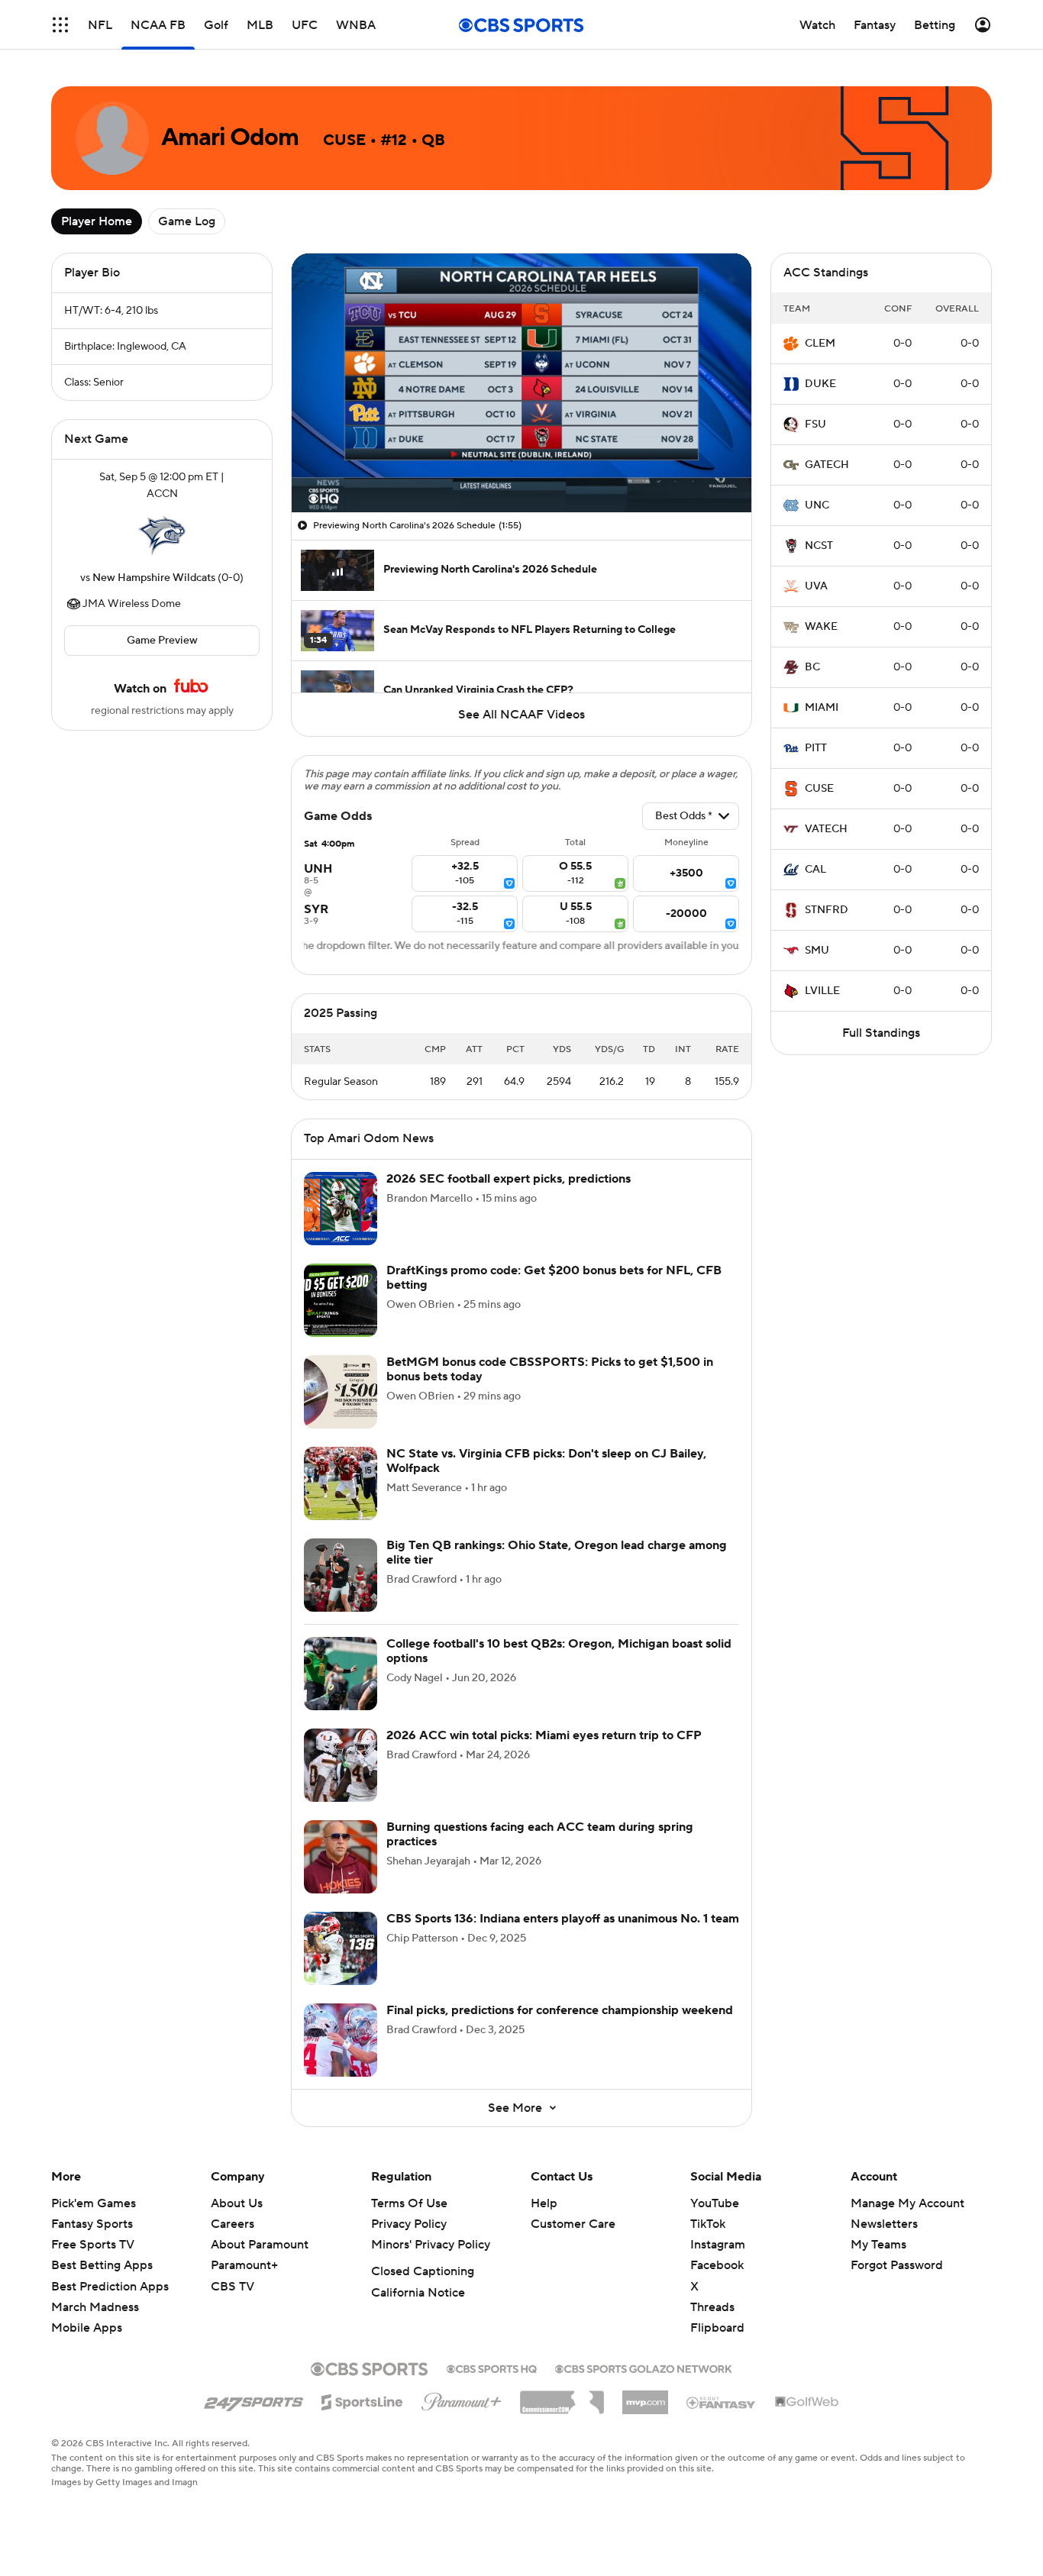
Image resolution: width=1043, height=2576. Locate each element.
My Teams (878, 2245)
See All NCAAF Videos (521, 715)
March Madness (95, 2307)
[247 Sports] (253, 2400)
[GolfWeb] (807, 2403)
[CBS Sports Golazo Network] (644, 2368)
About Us (237, 2203)
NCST (819, 546)
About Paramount (260, 2245)
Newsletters (884, 2224)
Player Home (97, 221)
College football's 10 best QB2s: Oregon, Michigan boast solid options (559, 1651)
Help (544, 2203)
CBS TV (232, 2287)
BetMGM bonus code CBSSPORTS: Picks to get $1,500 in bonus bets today (550, 1369)
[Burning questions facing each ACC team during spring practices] (341, 1857)
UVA (816, 586)
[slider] (521, 468)
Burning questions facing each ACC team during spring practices (540, 1834)
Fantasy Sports (92, 2224)
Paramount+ (244, 2265)
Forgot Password (897, 2265)
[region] (521, 383)
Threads (712, 2307)
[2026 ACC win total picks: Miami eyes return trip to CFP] (341, 1765)
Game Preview (162, 641)
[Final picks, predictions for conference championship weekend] (341, 2040)
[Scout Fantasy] (722, 2402)
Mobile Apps (87, 2328)
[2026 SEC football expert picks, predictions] (341, 1209)
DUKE (820, 384)
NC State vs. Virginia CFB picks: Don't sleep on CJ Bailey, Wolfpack (546, 1461)
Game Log (187, 221)
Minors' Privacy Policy (431, 2245)
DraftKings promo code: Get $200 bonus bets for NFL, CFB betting (554, 1278)
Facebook (717, 2265)
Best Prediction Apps (110, 2287)
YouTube (715, 2203)
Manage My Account (907, 2203)
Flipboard (717, 2328)
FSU (815, 424)
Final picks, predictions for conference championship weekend (560, 2010)
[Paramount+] (462, 2399)
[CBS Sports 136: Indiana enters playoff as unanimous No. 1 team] (341, 1948)
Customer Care (573, 2224)
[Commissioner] (562, 2397)
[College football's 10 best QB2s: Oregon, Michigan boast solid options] (341, 1674)
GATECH (827, 465)
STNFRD (827, 910)
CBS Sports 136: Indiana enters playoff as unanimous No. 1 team (563, 1919)
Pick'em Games (94, 2203)
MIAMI (822, 708)
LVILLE (822, 991)
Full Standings (881, 1033)
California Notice (418, 2293)
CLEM (820, 344)
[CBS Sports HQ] (492, 2368)
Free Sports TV (93, 2245)
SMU (817, 951)
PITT (816, 748)
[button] (60, 25)
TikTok (708, 2224)
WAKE (821, 627)
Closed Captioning (423, 2271)
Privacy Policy (409, 2224)
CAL (815, 870)
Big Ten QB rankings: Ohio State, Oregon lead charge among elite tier (557, 1553)
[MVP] (645, 2397)
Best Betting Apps (102, 2265)
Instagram (718, 2245)
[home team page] (162, 536)
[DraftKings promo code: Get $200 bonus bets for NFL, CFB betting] (341, 1300)
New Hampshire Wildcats (154, 578)
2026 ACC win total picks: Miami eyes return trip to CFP (544, 1735)
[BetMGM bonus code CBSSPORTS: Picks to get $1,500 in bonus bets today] (341, 1392)
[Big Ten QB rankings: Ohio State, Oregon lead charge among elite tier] (341, 1575)
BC (812, 667)
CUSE (819, 789)
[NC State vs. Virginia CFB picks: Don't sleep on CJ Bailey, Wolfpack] (341, 1483)
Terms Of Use (409, 2203)
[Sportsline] (362, 2400)
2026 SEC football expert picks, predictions (509, 1179)
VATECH (826, 829)
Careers (232, 2224)
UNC (817, 505)
